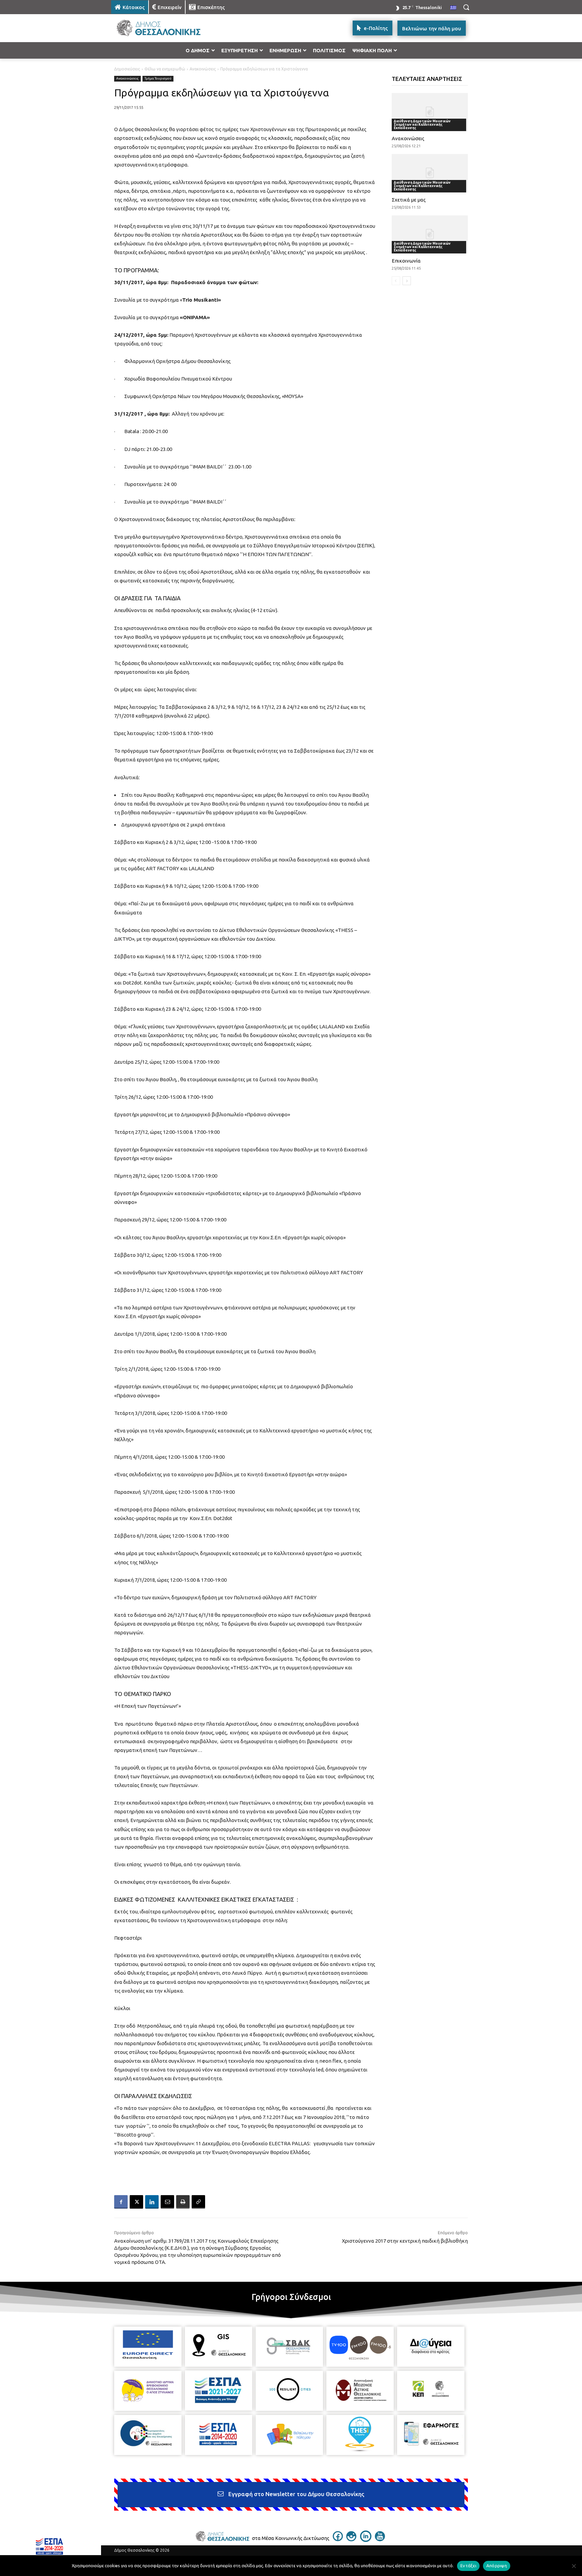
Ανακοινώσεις (203, 69)
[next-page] (407, 281)
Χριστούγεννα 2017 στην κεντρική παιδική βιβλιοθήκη (405, 2241)
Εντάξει (468, 2566)
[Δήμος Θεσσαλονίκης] (165, 28)
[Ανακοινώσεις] (430, 112)
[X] (136, 2202)
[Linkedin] (152, 2202)
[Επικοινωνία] (430, 234)
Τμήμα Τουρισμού (158, 78)
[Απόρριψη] (574, 2566)
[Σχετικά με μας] (430, 173)
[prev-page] (396, 281)
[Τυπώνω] (183, 2202)
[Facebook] (121, 2202)
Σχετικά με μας (409, 200)
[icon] (338, 2539)
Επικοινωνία (406, 261)
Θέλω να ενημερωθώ (165, 69)
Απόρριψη (497, 2566)
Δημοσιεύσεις (127, 69)
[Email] (167, 2202)
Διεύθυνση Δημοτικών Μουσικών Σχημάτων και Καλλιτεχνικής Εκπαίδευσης (422, 125)
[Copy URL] (198, 2202)
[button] (466, 7)
